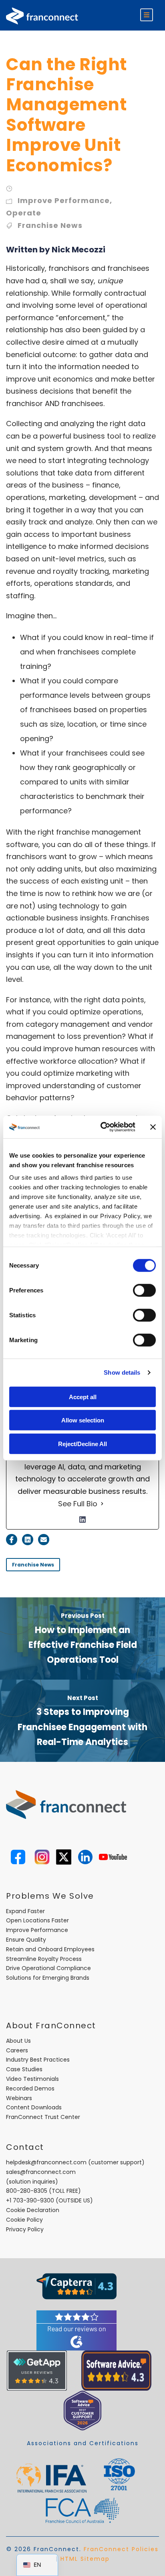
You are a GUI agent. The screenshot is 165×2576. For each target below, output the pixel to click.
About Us (18, 2041)
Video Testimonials (32, 2079)
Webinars (19, 2098)
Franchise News (50, 225)
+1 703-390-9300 (30, 2200)
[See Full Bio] (102, 1504)
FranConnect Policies (121, 2549)
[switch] (144, 1290)
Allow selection (83, 1420)
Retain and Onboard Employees (50, 1949)
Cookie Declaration (33, 2210)
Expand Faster (25, 1911)
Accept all (83, 1397)
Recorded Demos (30, 2088)
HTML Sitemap (85, 2559)
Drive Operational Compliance (48, 1968)
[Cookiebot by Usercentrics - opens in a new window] (102, 1127)
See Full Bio (78, 1504)
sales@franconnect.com (41, 2172)
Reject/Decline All (82, 1443)
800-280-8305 (27, 2191)
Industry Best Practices (38, 2060)
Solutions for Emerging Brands (48, 1978)
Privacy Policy (25, 2229)
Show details (122, 1372)
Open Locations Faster (37, 1920)
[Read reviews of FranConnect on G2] (76, 2330)
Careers (17, 2050)
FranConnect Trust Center (43, 2117)
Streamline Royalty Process (44, 1959)
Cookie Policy (24, 2220)
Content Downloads (34, 2107)
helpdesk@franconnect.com (46, 2162)
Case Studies (24, 2069)
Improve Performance (64, 200)
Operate (24, 213)
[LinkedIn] (82, 1520)
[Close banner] (153, 1127)
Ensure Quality (26, 1940)
